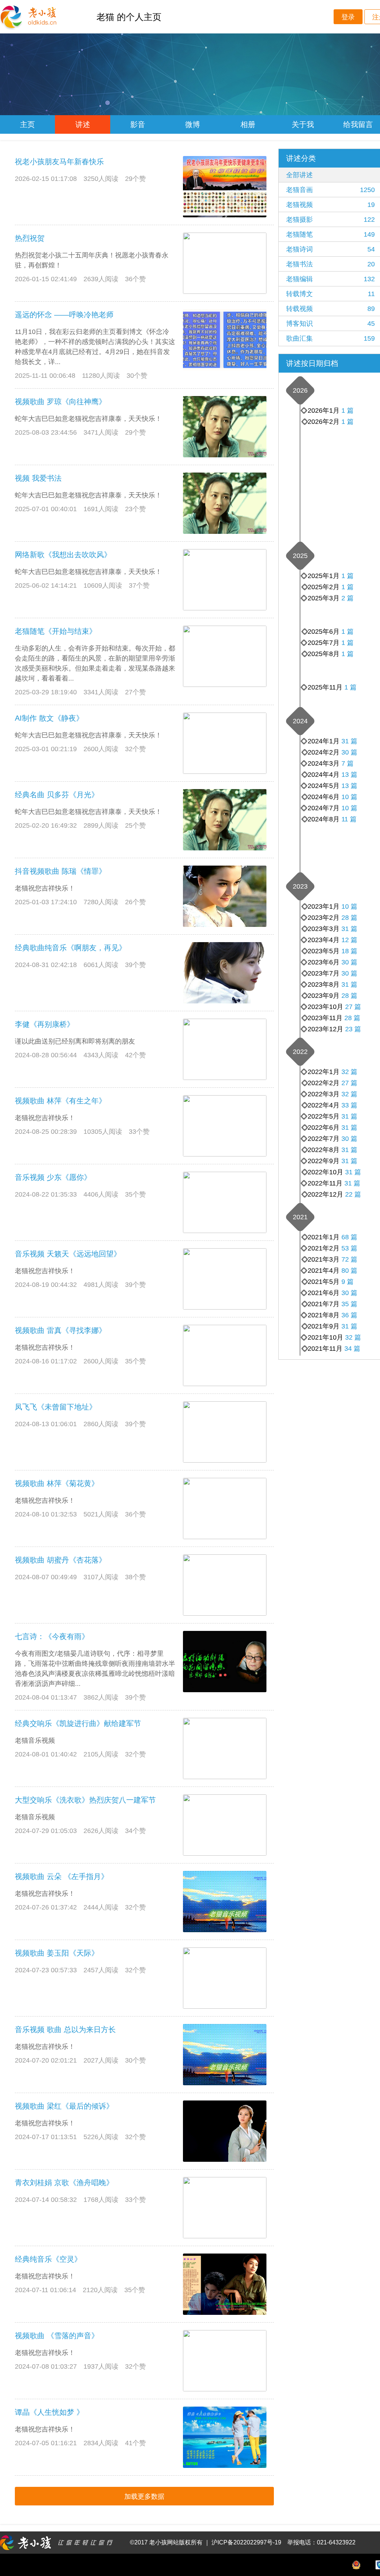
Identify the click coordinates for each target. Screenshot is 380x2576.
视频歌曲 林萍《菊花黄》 (57, 1483)
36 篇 (349, 1315)
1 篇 (348, 422)
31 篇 (349, 741)
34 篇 (352, 1349)
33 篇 (349, 1105)
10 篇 (349, 808)
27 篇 (353, 1007)
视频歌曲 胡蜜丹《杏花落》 (60, 1560)
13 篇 (349, 786)
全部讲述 (299, 175)
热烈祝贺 (30, 238)
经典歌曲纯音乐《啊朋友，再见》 (71, 948)
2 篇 (348, 598)
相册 (248, 124)
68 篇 (349, 1237)
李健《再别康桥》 (45, 1024)
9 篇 (348, 1282)
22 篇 (353, 1194)
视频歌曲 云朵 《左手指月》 (62, 1876)
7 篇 (348, 763)
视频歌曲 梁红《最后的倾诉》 (64, 2106)
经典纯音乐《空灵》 (48, 2259)
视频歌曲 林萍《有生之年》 (60, 1101)
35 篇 (349, 1304)
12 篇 (349, 940)
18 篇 (349, 951)
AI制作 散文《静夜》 (49, 718)
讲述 (83, 124)
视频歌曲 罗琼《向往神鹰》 (60, 402)
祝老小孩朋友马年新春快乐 (59, 162)
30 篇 (349, 752)
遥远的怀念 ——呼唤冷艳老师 (64, 315)
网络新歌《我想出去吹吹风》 (63, 555)
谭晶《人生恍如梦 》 (49, 2412)
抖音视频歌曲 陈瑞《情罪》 (60, 871)
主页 (27, 124)
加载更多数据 (144, 2496)
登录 (348, 17)
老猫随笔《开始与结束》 (56, 631)
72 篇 (349, 1259)
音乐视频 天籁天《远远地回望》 (68, 1254)
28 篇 (352, 1018)
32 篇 (349, 1094)
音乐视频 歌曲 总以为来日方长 (65, 2030)
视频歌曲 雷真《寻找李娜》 (60, 1330)
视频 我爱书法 (38, 478)
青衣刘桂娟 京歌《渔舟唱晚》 (64, 2183)
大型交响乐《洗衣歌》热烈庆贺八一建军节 (85, 1800)
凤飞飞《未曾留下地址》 (56, 1407)
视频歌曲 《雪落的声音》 (57, 2336)
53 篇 (349, 1248)
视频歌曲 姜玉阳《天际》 (57, 1953)
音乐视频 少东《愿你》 (53, 1177)
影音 (138, 124)
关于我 (303, 124)
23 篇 (353, 1029)
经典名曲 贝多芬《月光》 (57, 795)
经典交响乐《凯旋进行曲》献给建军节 (78, 1723)
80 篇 (349, 1271)
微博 (193, 124)
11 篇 (349, 819)
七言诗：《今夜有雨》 (52, 1636)
